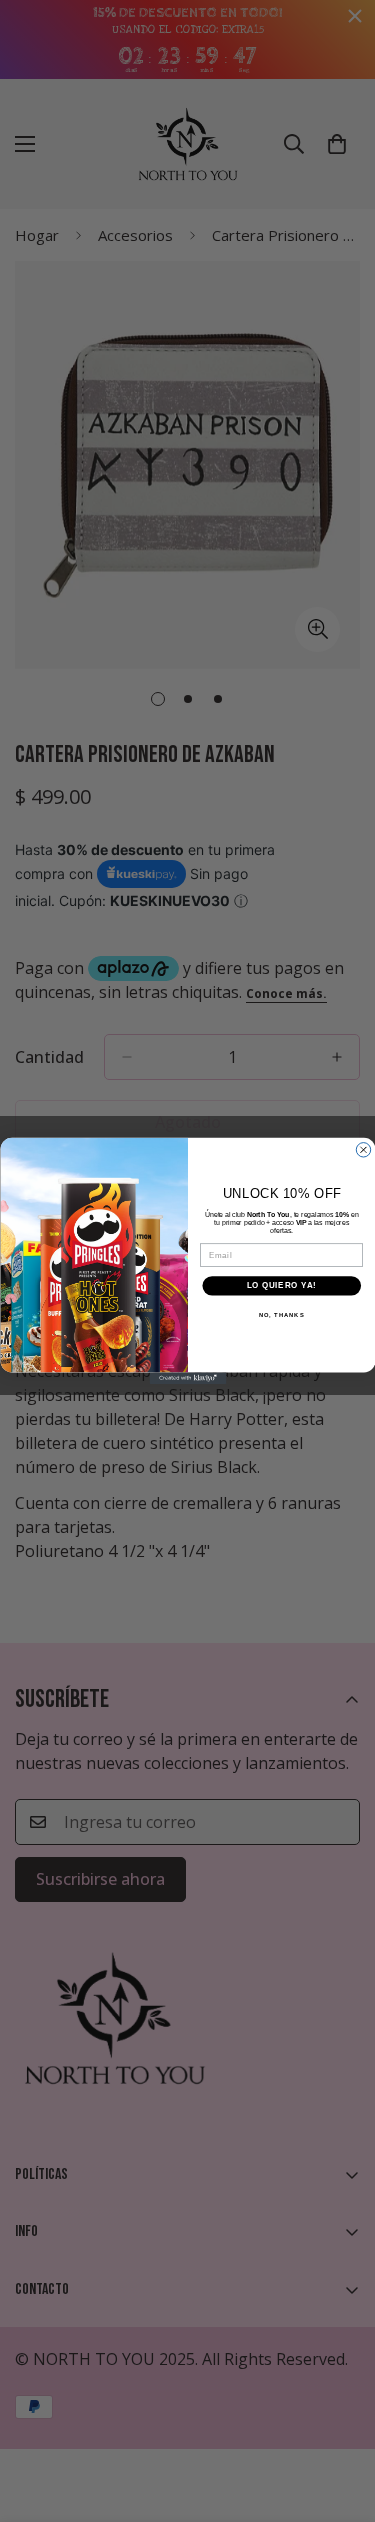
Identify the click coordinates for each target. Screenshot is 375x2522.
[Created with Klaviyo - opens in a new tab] (187, 1378)
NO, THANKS (281, 1314)
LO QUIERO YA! (281, 1286)
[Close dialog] (363, 1150)
